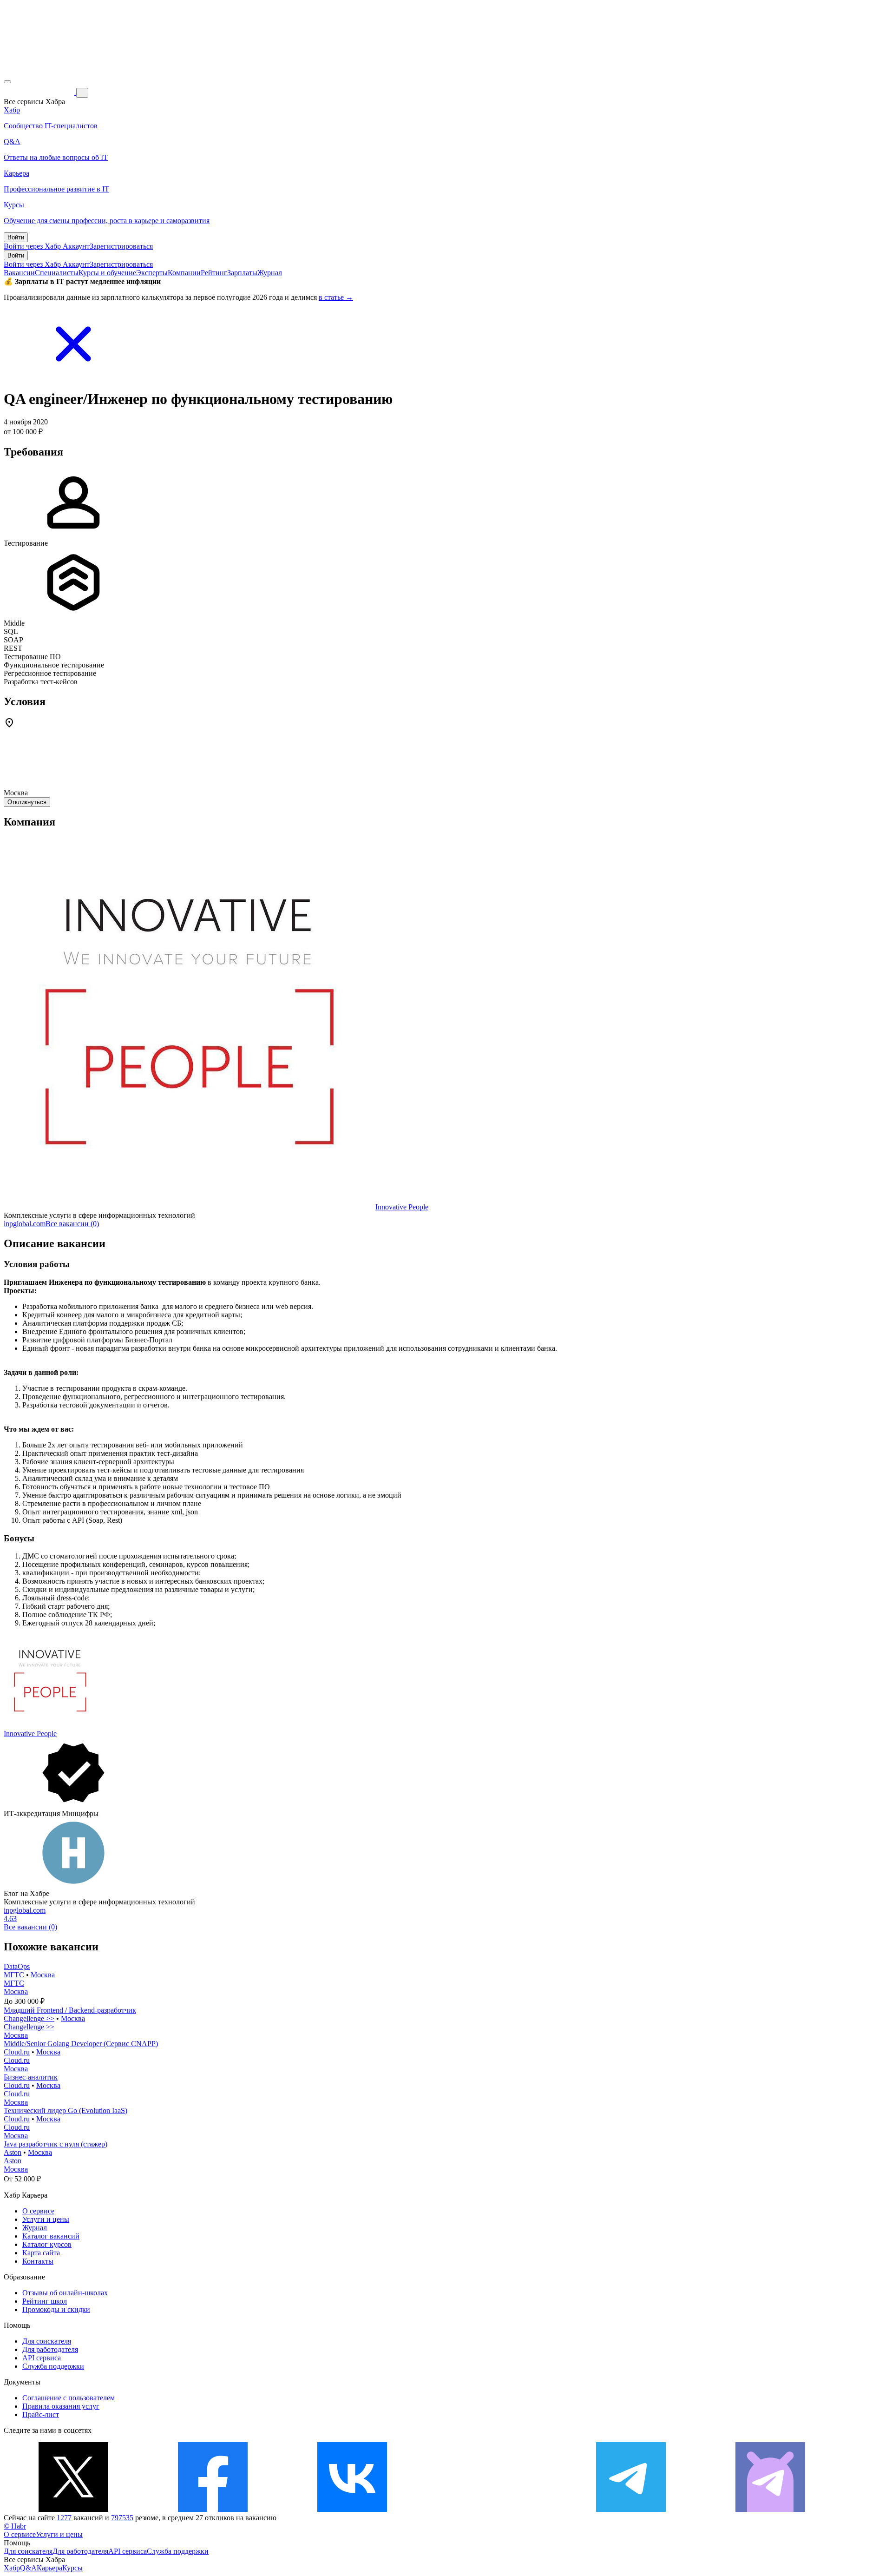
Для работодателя (50, 2349)
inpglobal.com (25, 1224)
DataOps (17, 1966)
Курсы (72, 2568)
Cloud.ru (17, 2052)
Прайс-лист (41, 2414)
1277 (64, 2518)
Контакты (38, 2261)
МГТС (14, 1975)
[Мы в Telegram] (631, 2509)
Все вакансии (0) (72, 1224)
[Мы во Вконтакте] (352, 2509)
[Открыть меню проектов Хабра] (7, 82)
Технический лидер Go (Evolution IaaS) (66, 2110)
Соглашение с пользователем (69, 2398)
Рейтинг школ (45, 2301)
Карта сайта (41, 2253)
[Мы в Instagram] (492, 2509)
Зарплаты (242, 273)
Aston (13, 2152)
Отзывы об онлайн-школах (65, 2293)
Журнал (270, 273)
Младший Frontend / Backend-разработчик (70, 2010)
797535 (122, 2518)
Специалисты (57, 273)
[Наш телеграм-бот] (770, 2509)
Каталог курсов (47, 2244)
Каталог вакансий (51, 2236)
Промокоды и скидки (56, 2309)
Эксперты (152, 273)
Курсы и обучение (107, 273)
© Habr (15, 2526)
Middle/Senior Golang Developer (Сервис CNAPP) (81, 2044)
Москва (43, 1975)
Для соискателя (47, 2341)
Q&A (28, 2568)
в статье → (336, 297)
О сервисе (38, 2211)
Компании (184, 273)
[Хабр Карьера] (40, 92)
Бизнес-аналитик (31, 2077)
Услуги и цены (46, 2219)
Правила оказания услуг (61, 2406)
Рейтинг (214, 273)
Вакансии (19, 273)
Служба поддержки (53, 2366)
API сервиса (42, 2358)
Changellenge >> (29, 2018)
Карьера (49, 2568)
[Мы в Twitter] (73, 2509)
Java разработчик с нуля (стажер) (56, 2144)
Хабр (12, 2568)
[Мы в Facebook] (213, 2509)
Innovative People (402, 1207)
